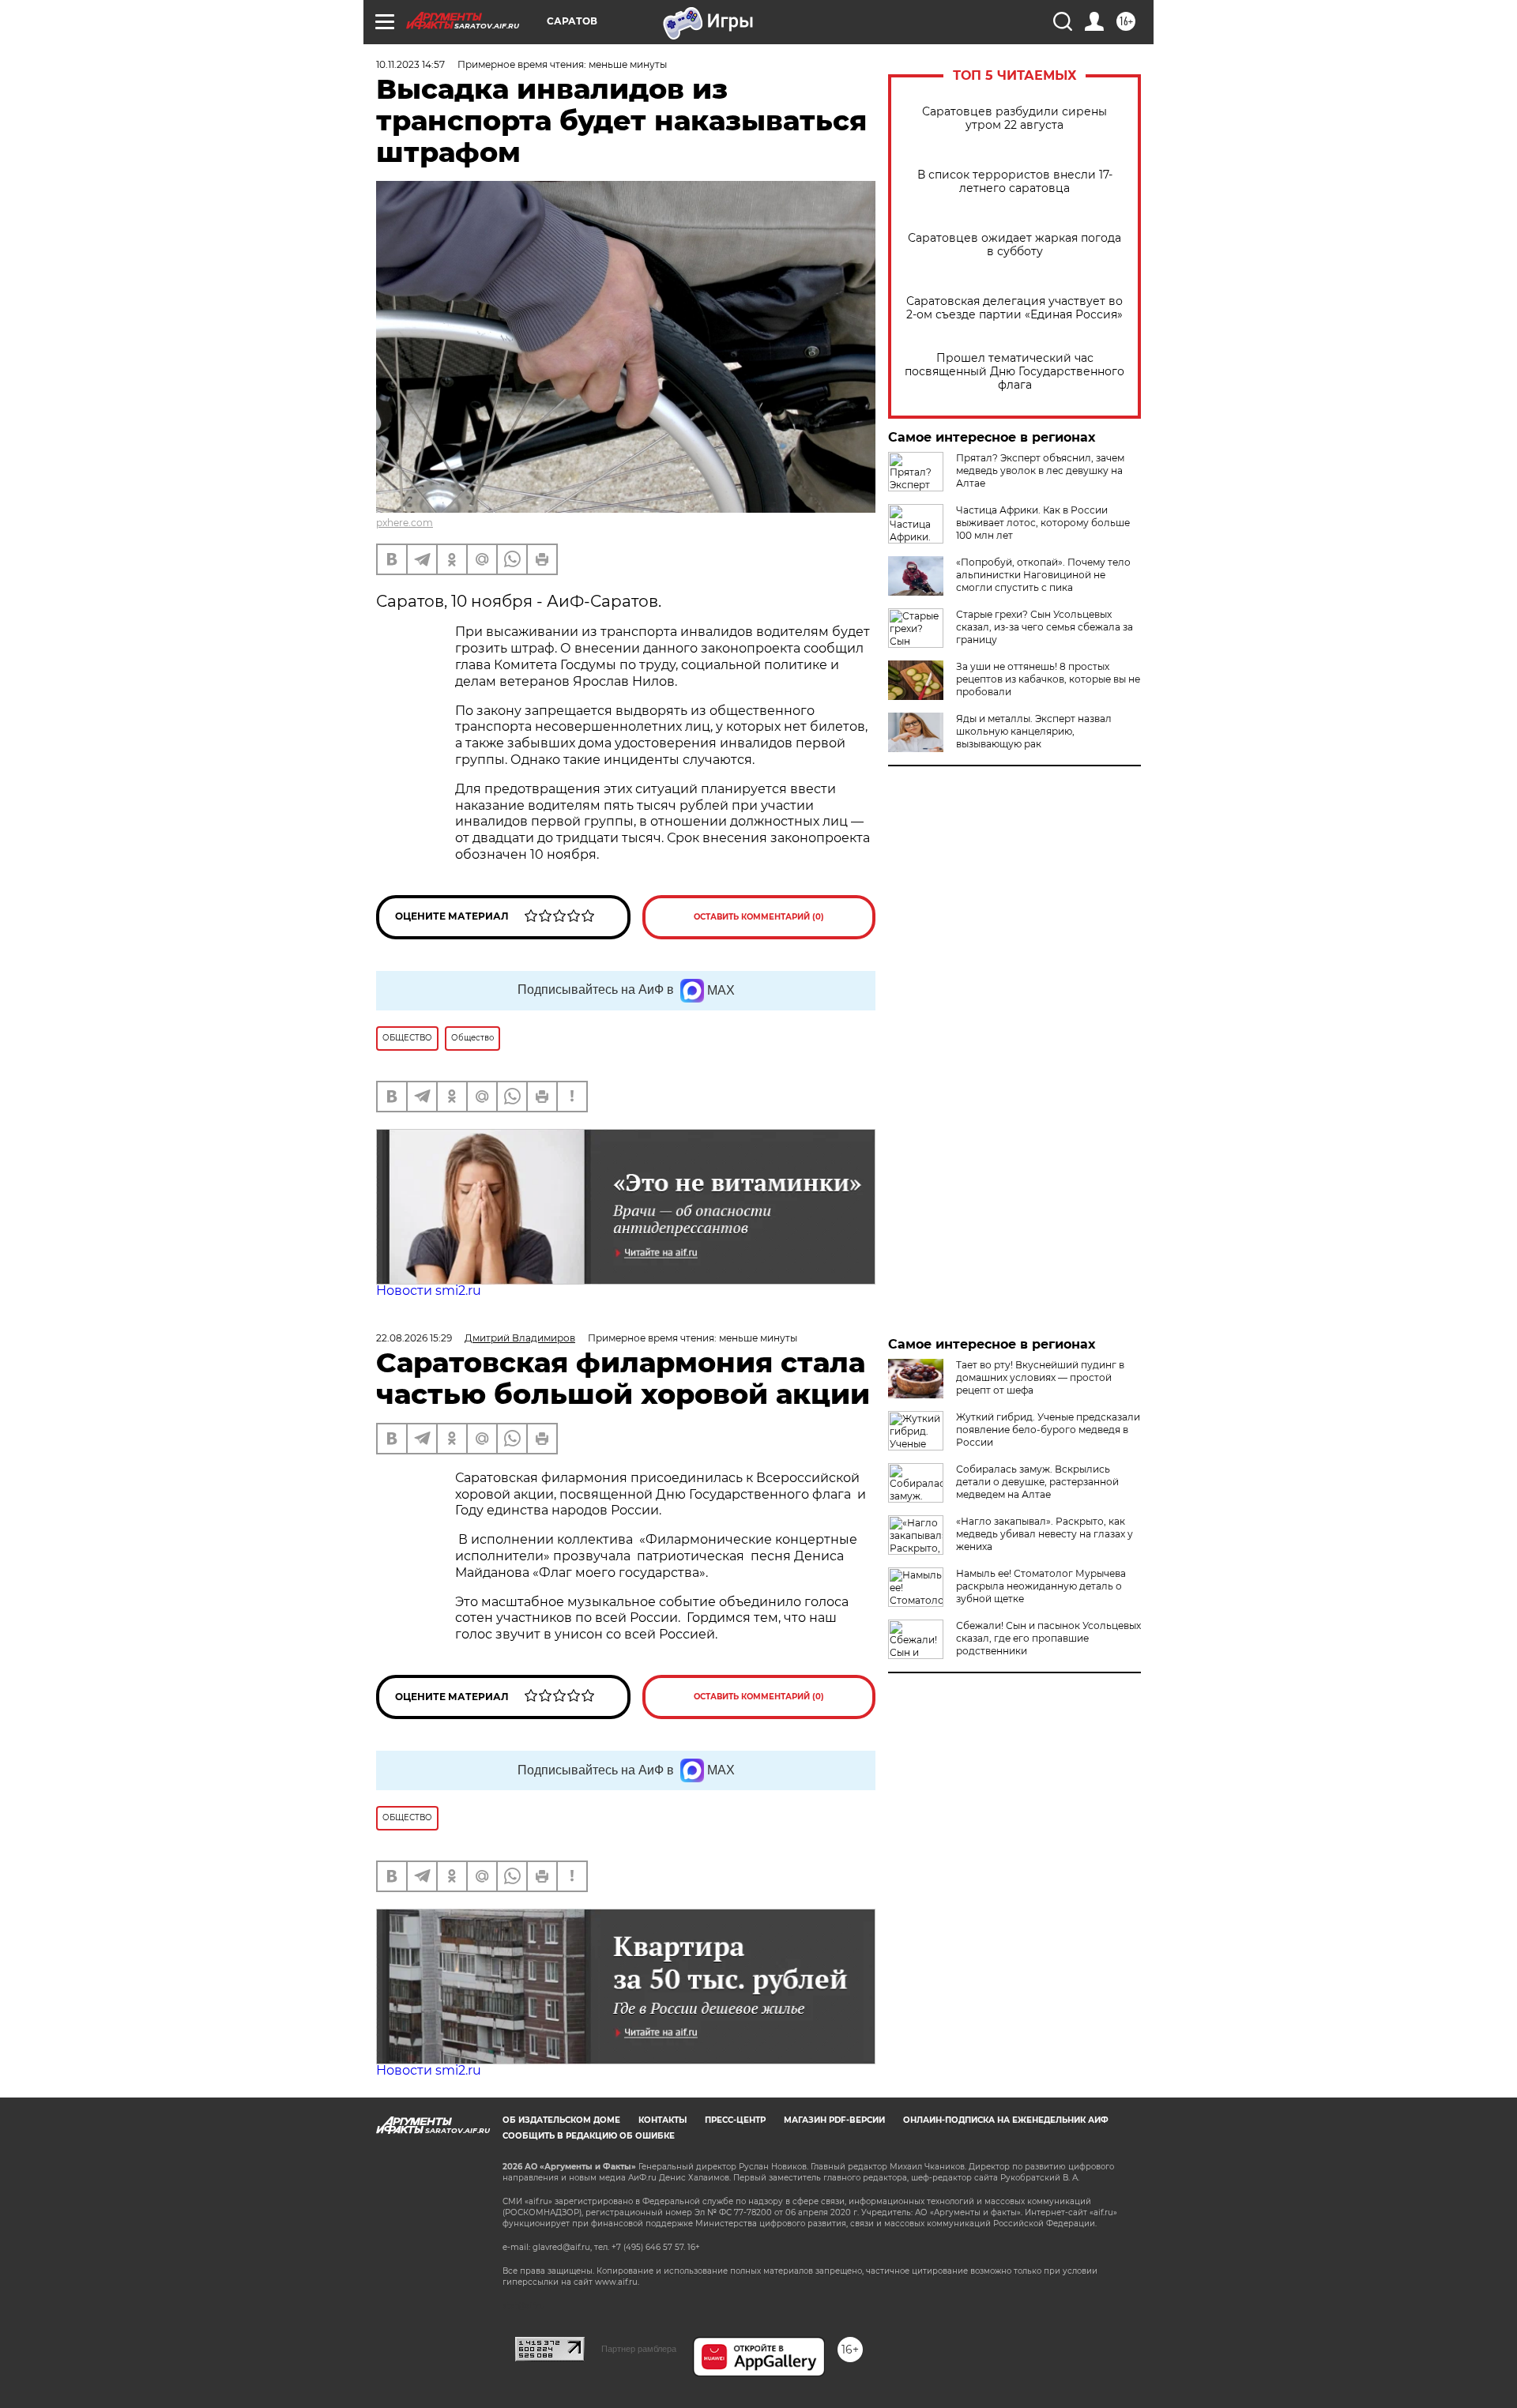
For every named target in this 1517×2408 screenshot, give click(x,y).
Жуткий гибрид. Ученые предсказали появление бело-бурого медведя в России (1048, 1430)
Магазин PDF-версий (834, 2120)
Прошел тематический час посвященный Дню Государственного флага (1014, 372)
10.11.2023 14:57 (410, 64)
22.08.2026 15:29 (414, 1338)
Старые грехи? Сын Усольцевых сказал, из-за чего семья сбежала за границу (1045, 627)
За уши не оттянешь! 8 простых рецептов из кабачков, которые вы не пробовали (1048, 679)
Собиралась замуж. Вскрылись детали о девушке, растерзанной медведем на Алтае (1037, 1482)
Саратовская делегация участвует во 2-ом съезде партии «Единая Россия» (1014, 308)
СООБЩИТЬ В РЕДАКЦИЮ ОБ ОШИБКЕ (589, 2136)
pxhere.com (405, 523)
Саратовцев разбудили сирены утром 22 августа (1014, 119)
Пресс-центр (735, 2120)
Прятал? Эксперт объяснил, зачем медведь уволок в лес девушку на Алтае (1040, 470)
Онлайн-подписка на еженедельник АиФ (1006, 2120)
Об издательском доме (561, 2120)
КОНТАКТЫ (663, 2120)
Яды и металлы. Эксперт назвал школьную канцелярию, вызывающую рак (1034, 731)
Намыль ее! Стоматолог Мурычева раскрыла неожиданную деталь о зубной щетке (1041, 1586)
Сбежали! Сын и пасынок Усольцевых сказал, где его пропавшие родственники (1048, 1638)
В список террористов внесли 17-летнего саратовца (1015, 182)
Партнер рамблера (639, 2349)
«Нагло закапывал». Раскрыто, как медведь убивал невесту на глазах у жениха (1045, 1534)
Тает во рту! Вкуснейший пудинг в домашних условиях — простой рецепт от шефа (1040, 1377)
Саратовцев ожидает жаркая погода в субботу (1014, 245)
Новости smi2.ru (429, 1291)
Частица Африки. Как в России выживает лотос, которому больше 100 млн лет (1043, 523)
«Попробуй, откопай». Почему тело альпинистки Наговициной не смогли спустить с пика (1043, 575)
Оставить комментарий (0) (759, 917)
